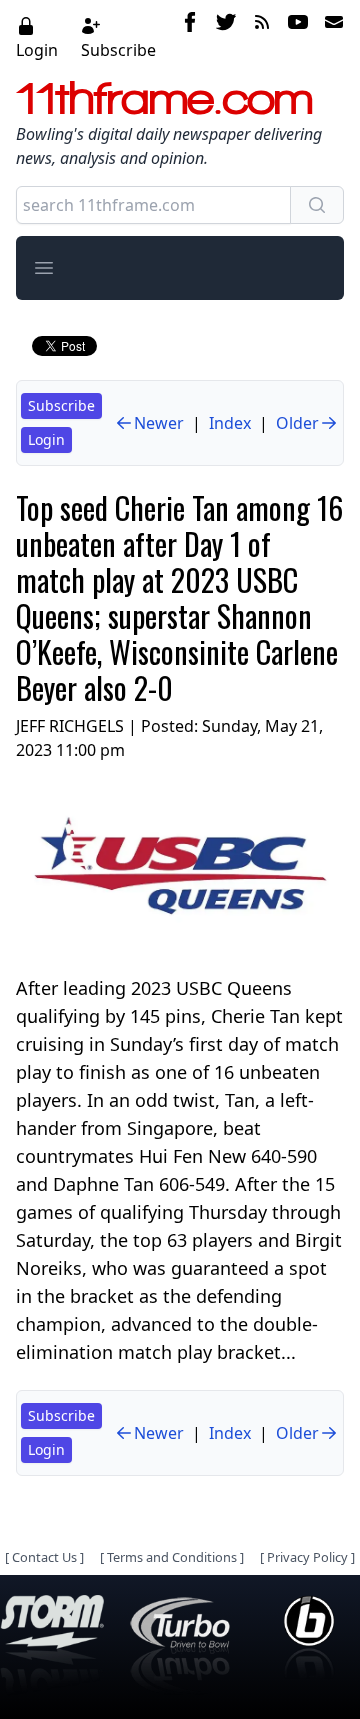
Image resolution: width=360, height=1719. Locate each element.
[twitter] (226, 37)
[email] (330, 37)
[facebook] (190, 37)
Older (297, 423)
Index (230, 423)
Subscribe (118, 50)
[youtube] (298, 37)
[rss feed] (262, 37)
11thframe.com (164, 98)
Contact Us (44, 1557)
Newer (159, 423)
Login (37, 50)
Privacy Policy (307, 1557)
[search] (317, 205)
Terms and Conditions (172, 1557)
